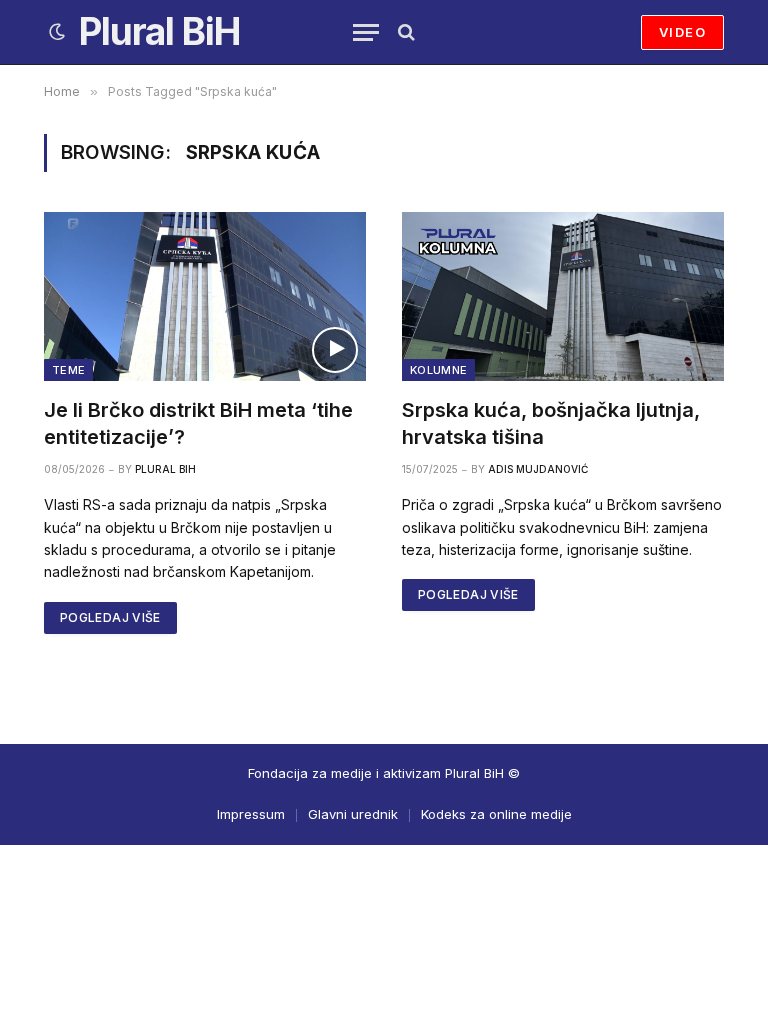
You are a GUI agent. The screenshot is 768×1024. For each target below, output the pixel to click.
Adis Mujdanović (538, 469)
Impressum (251, 814)
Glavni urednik (353, 814)
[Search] (404, 32)
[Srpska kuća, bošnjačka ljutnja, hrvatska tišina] (563, 296)
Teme (68, 370)
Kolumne (438, 370)
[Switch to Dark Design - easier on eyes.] (57, 32)
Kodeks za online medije (496, 814)
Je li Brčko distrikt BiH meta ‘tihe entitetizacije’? (198, 423)
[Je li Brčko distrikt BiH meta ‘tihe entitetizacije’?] (205, 296)
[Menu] (366, 32)
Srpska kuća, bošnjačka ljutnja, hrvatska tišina (551, 423)
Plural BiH (165, 469)
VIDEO (682, 32)
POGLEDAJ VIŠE (110, 617)
